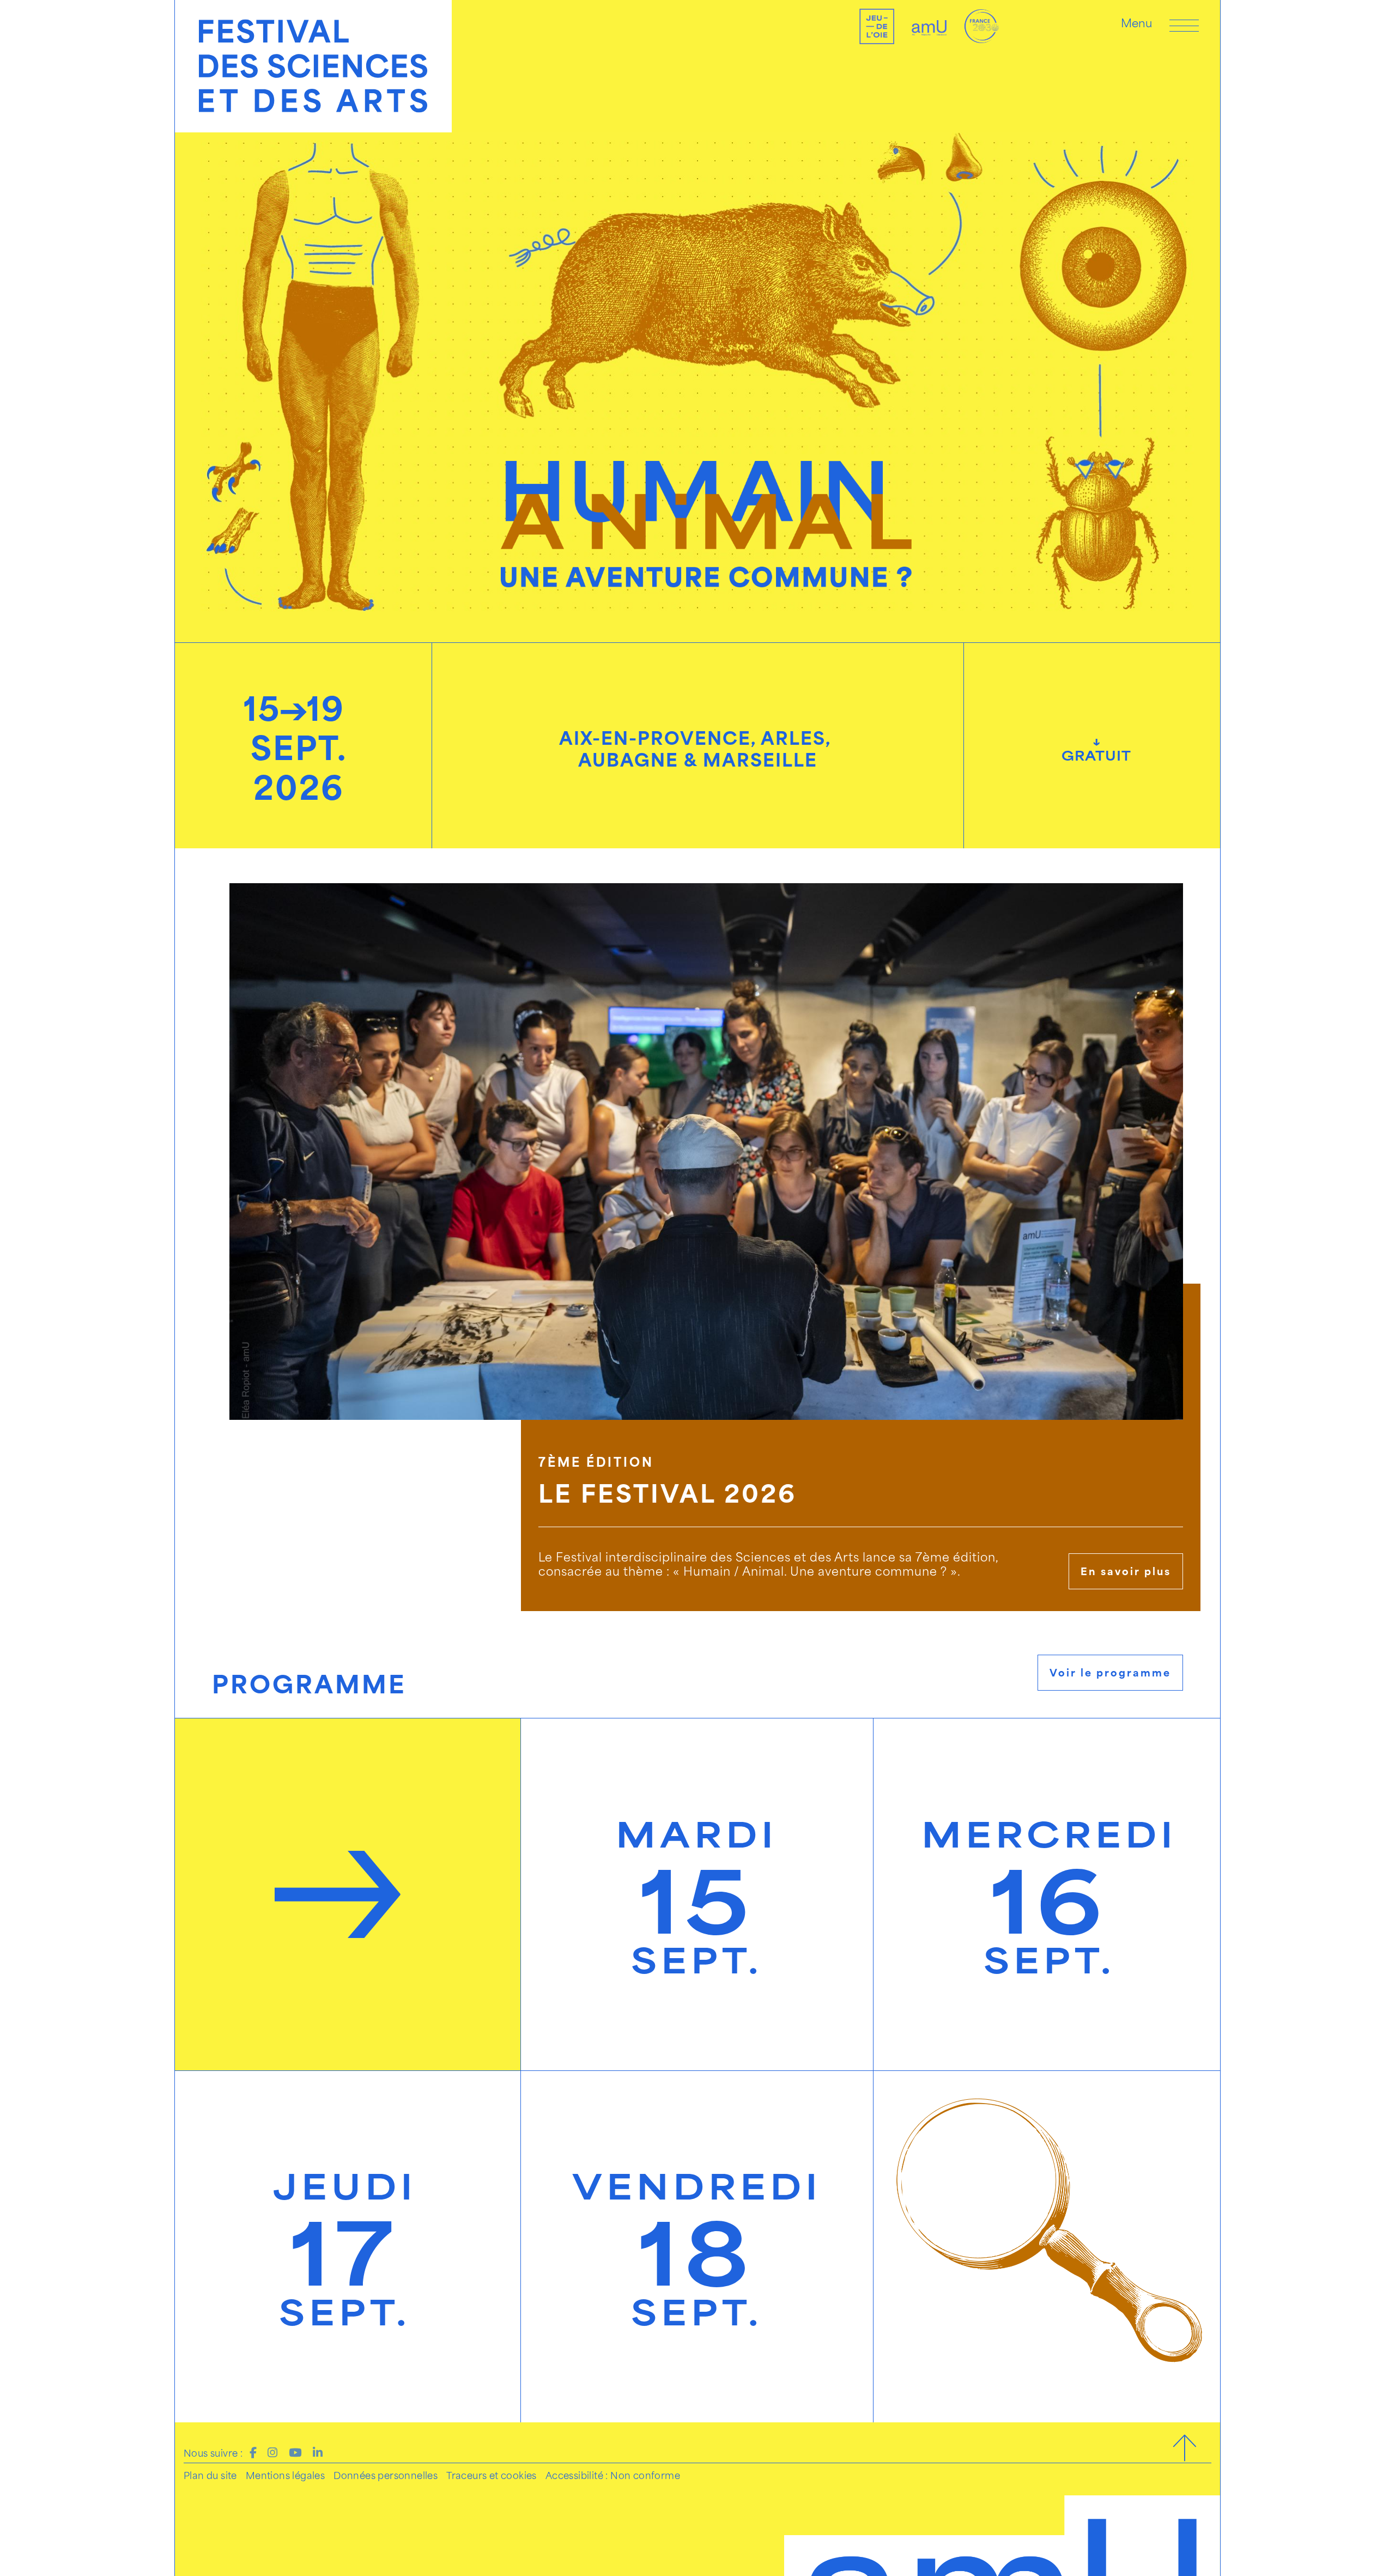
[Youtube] (295, 2451)
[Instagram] (272, 2451)
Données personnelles (386, 2475)
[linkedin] (318, 2451)
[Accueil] (313, 66)
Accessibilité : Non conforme (613, 2475)
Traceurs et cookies (492, 2475)
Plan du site (210, 2475)
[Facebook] (253, 2451)
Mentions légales (285, 2475)
